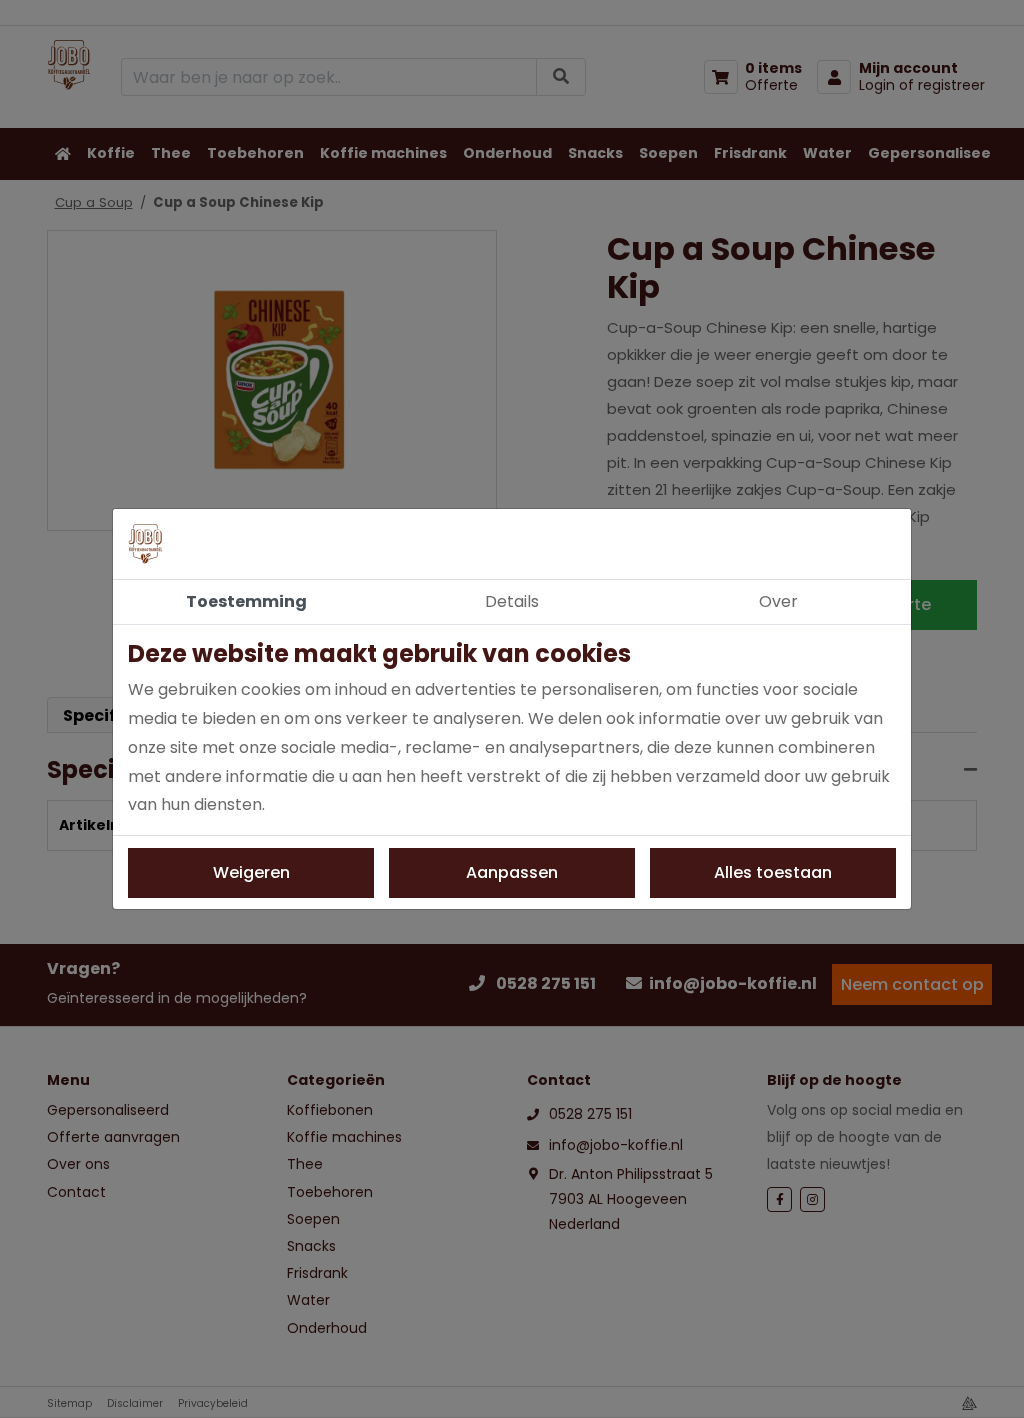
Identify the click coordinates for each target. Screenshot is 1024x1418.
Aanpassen (512, 872)
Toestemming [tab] (246, 601)
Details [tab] (512, 601)
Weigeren (251, 872)
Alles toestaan (773, 872)
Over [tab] (778, 601)
